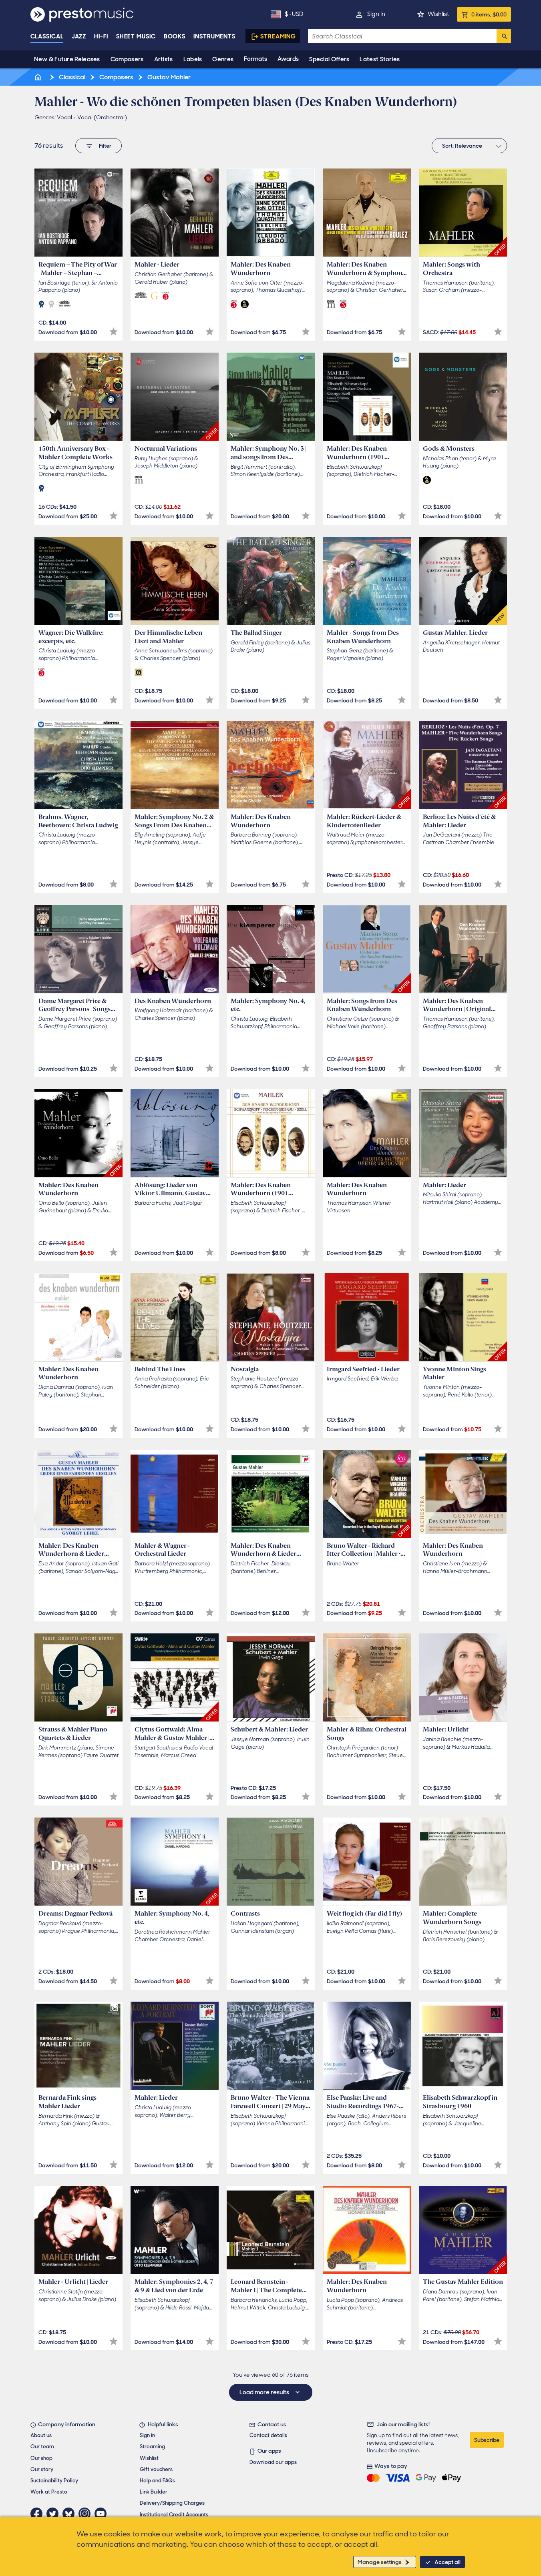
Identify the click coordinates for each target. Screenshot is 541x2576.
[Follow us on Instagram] (86, 2514)
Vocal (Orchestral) (102, 117)
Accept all (447, 2562)
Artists (164, 59)
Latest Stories (380, 59)
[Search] (504, 36)
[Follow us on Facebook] (38, 2514)
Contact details (268, 2435)
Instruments (214, 36)
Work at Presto (49, 2492)
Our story (42, 2469)
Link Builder (154, 2492)
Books (175, 36)
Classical (47, 36)
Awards (288, 59)
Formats (255, 59)
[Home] (39, 77)
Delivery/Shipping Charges (172, 2503)
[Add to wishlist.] (114, 332)
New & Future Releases (67, 59)
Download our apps (273, 2462)
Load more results (265, 2392)
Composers (127, 59)
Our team (42, 2447)
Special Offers (329, 59)
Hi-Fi (101, 36)
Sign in (376, 14)
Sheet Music (136, 36)
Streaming (278, 36)
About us (41, 2435)
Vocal (64, 117)
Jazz (79, 36)
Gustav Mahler (168, 77)
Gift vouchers (156, 2469)
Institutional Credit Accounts (174, 2515)
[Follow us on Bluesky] (70, 2514)
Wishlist (438, 14)
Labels (193, 59)
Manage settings (380, 2562)
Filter (105, 146)
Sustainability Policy (54, 2481)
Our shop (41, 2458)
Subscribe (487, 2440)
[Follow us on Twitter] (54, 2514)
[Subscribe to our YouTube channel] (103, 2514)
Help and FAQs (157, 2481)
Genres (223, 59)
